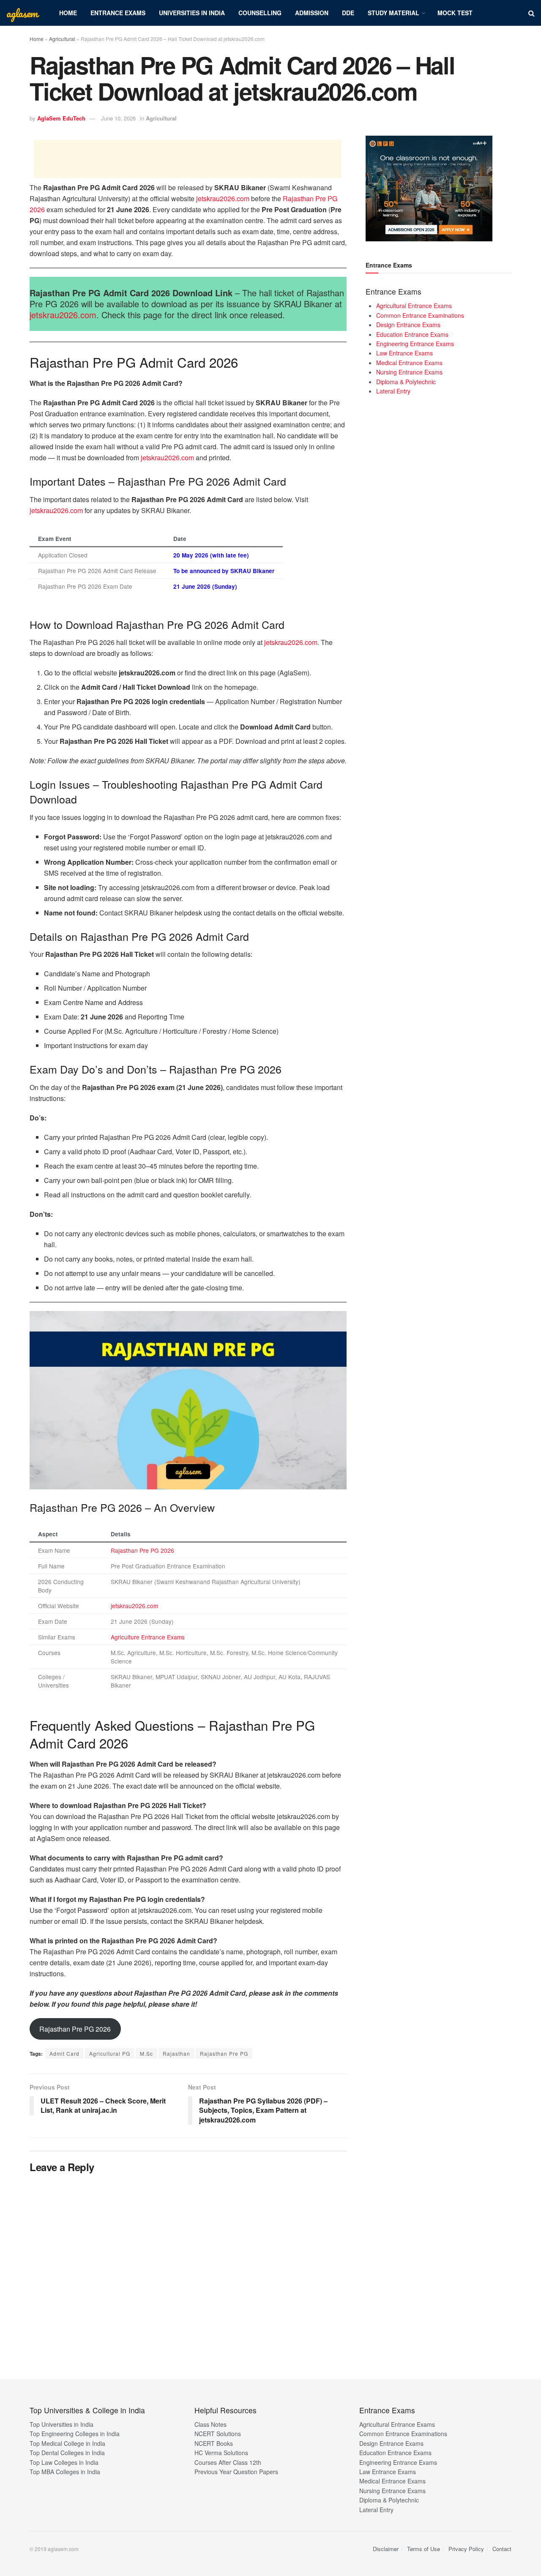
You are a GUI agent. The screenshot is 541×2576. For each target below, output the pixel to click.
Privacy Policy (466, 2549)
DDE (348, 13)
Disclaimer (386, 2549)
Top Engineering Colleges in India (75, 2434)
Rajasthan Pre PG (224, 2053)
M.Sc (146, 2053)
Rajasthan (176, 2053)
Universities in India (192, 13)
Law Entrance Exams (404, 353)
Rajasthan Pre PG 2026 (142, 1550)
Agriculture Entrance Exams (148, 1637)
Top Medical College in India (67, 2443)
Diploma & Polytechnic (406, 382)
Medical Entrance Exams (409, 363)
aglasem (22, 13)
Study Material (393, 13)
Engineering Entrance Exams (415, 344)
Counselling (260, 13)
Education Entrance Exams (412, 334)
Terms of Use (424, 2549)
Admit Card (64, 2053)
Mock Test (455, 13)
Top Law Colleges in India (64, 2462)
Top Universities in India (61, 2424)
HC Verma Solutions (221, 2453)
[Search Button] (531, 13)
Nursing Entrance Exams (409, 372)
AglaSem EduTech (61, 118)
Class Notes (210, 2424)
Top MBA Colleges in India (65, 2472)
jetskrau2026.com (223, 198)
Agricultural (62, 39)
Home (68, 13)
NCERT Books (214, 2443)
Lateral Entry (393, 391)
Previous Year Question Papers (236, 2472)
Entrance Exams (118, 13)
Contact (502, 2549)
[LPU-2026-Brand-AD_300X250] (429, 188)
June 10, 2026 (118, 118)
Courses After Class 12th (228, 2462)
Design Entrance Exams (408, 325)
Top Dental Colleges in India (67, 2453)
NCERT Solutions (218, 2434)
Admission (312, 13)
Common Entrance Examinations (420, 315)
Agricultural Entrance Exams (414, 306)
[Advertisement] (188, 159)
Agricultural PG (110, 2053)
